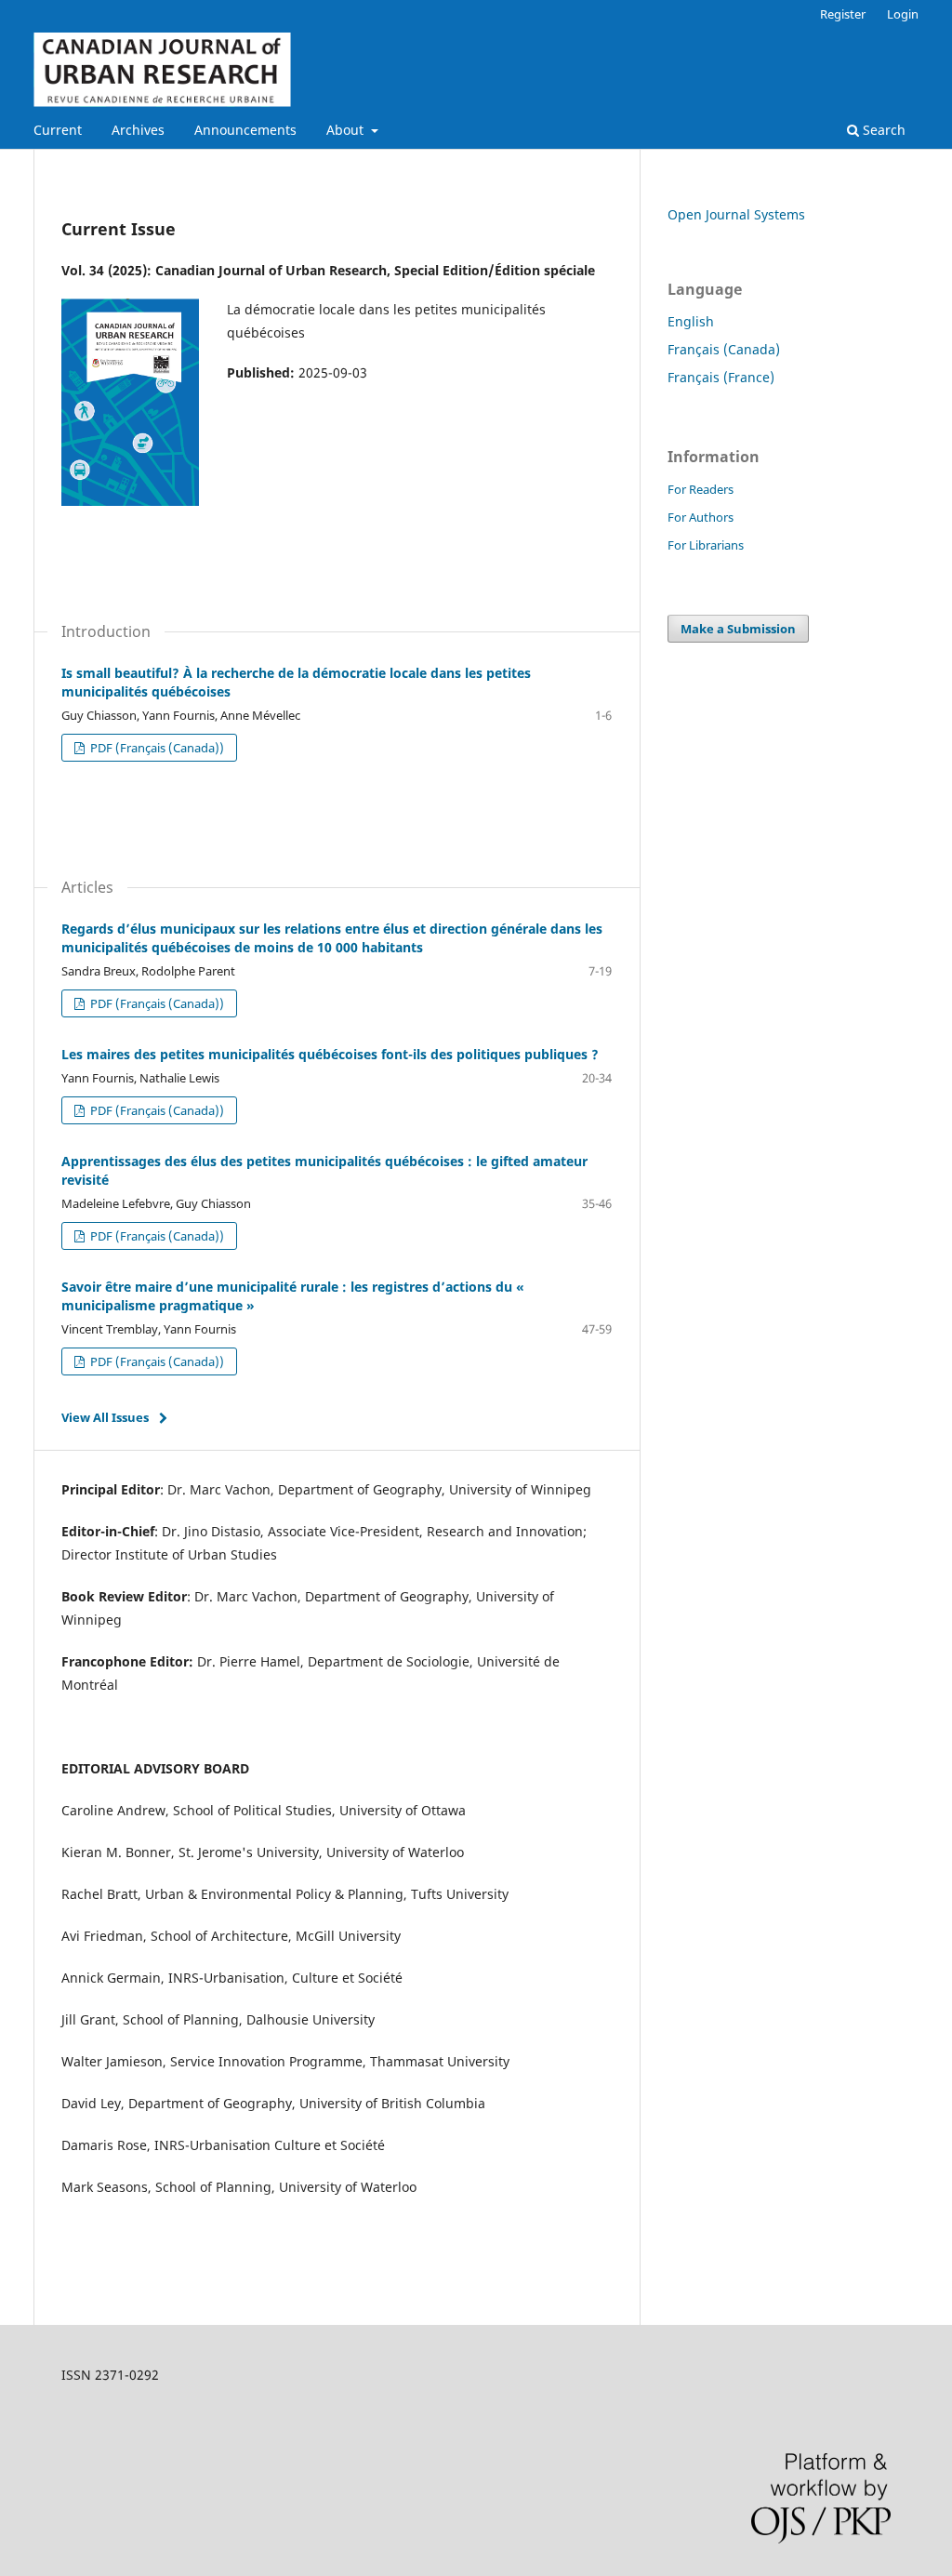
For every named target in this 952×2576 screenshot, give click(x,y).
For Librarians (706, 545)
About (347, 130)
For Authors (701, 517)
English (691, 321)
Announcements (245, 130)
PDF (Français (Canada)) (156, 748)
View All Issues (105, 1417)
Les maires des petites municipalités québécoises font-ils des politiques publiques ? (330, 1054)
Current (58, 130)
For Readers (701, 489)
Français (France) (721, 377)
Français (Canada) (724, 349)
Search (882, 130)
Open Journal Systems (736, 214)
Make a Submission (738, 629)
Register (843, 14)
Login (903, 14)
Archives (138, 130)
